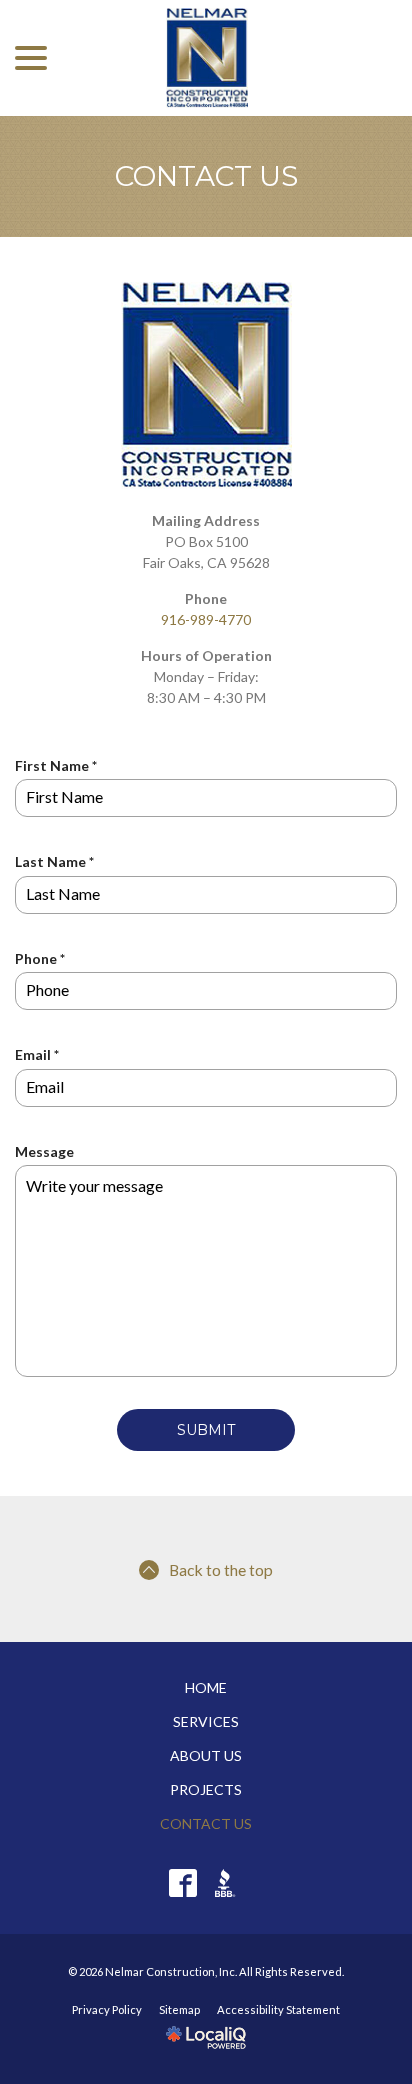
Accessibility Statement (278, 2009)
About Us (206, 1755)
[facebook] (183, 1882)
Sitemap (179, 2009)
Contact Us (206, 176)
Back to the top (221, 1569)
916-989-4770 (206, 619)
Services (206, 1721)
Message (44, 1151)
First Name (60, 766)
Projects (206, 1789)
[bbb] (229, 1882)
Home (206, 1687)
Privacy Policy (107, 2009)
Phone (44, 959)
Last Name (58, 862)
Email (41, 1055)
